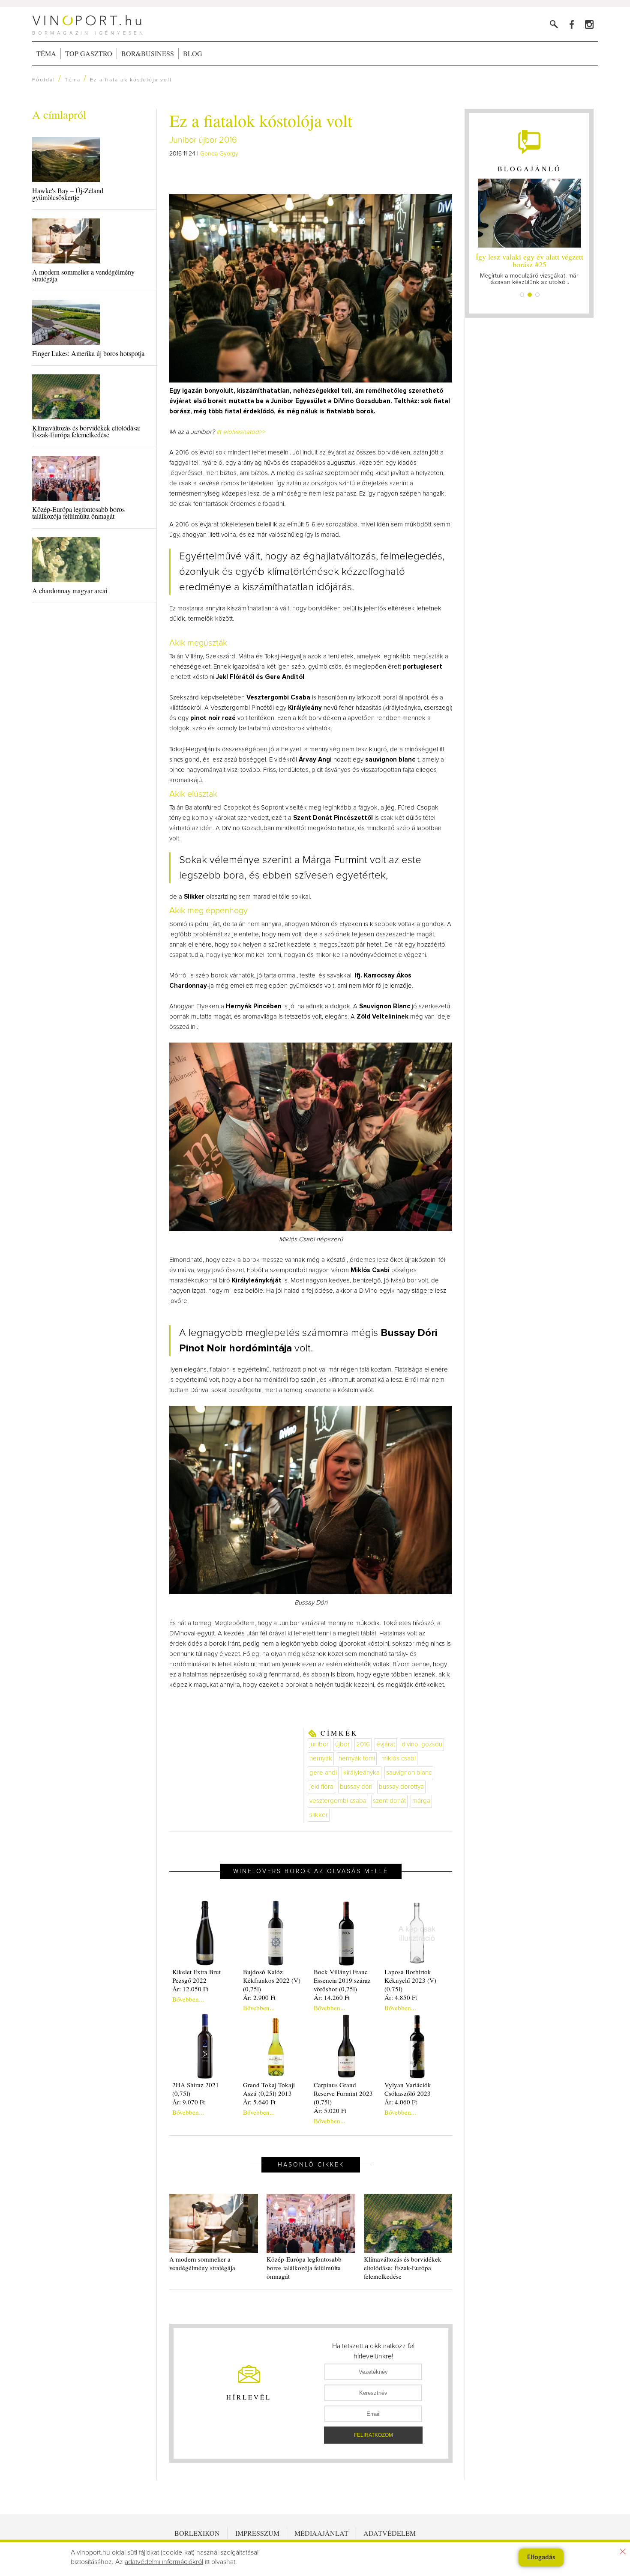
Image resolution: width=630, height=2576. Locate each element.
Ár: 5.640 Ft (259, 2102)
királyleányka (361, 1773)
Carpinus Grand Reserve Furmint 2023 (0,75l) (343, 2093)
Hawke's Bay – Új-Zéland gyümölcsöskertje (68, 194)
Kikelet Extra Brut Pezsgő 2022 (196, 1976)
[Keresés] (554, 24)
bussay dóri (356, 1787)
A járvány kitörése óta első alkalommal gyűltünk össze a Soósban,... (529, 268)
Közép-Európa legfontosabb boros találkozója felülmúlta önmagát (78, 513)
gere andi (323, 1773)
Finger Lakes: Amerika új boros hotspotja (88, 353)
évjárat (386, 1744)
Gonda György (219, 154)
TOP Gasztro (89, 53)
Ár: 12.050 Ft (190, 1989)
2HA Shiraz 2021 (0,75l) (196, 2089)
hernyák (321, 1759)
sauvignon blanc (409, 1773)
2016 (363, 1744)
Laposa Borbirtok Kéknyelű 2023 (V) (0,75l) (410, 1980)
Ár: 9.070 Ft (189, 2102)
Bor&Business (148, 53)
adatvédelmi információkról (164, 2562)
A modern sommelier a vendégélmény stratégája (83, 275)
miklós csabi (399, 1759)
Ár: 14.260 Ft (332, 1997)
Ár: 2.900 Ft (259, 1997)
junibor (319, 1744)
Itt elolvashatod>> (241, 432)
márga (421, 1801)
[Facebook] (571, 24)
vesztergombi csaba (338, 1801)
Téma (46, 53)
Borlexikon (197, 2533)
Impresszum (257, 2533)
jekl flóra (321, 1787)
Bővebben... (188, 1999)
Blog (193, 53)
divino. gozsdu (422, 1744)
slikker (319, 1815)
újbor (342, 1744)
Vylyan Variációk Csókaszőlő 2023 (408, 2089)
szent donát (389, 1801)
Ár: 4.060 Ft (401, 2102)
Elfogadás (541, 2558)
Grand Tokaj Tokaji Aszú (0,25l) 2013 (269, 2089)
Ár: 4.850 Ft (401, 1997)
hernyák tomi (357, 1759)
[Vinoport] (589, 24)
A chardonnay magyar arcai (70, 590)
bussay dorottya (401, 1787)
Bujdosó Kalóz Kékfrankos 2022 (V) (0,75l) (272, 1980)
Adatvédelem (390, 2533)
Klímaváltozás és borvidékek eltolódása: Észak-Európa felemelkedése (86, 431)
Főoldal (44, 80)
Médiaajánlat (321, 2533)
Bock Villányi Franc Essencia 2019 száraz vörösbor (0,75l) (342, 1980)
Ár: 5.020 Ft (330, 2110)
